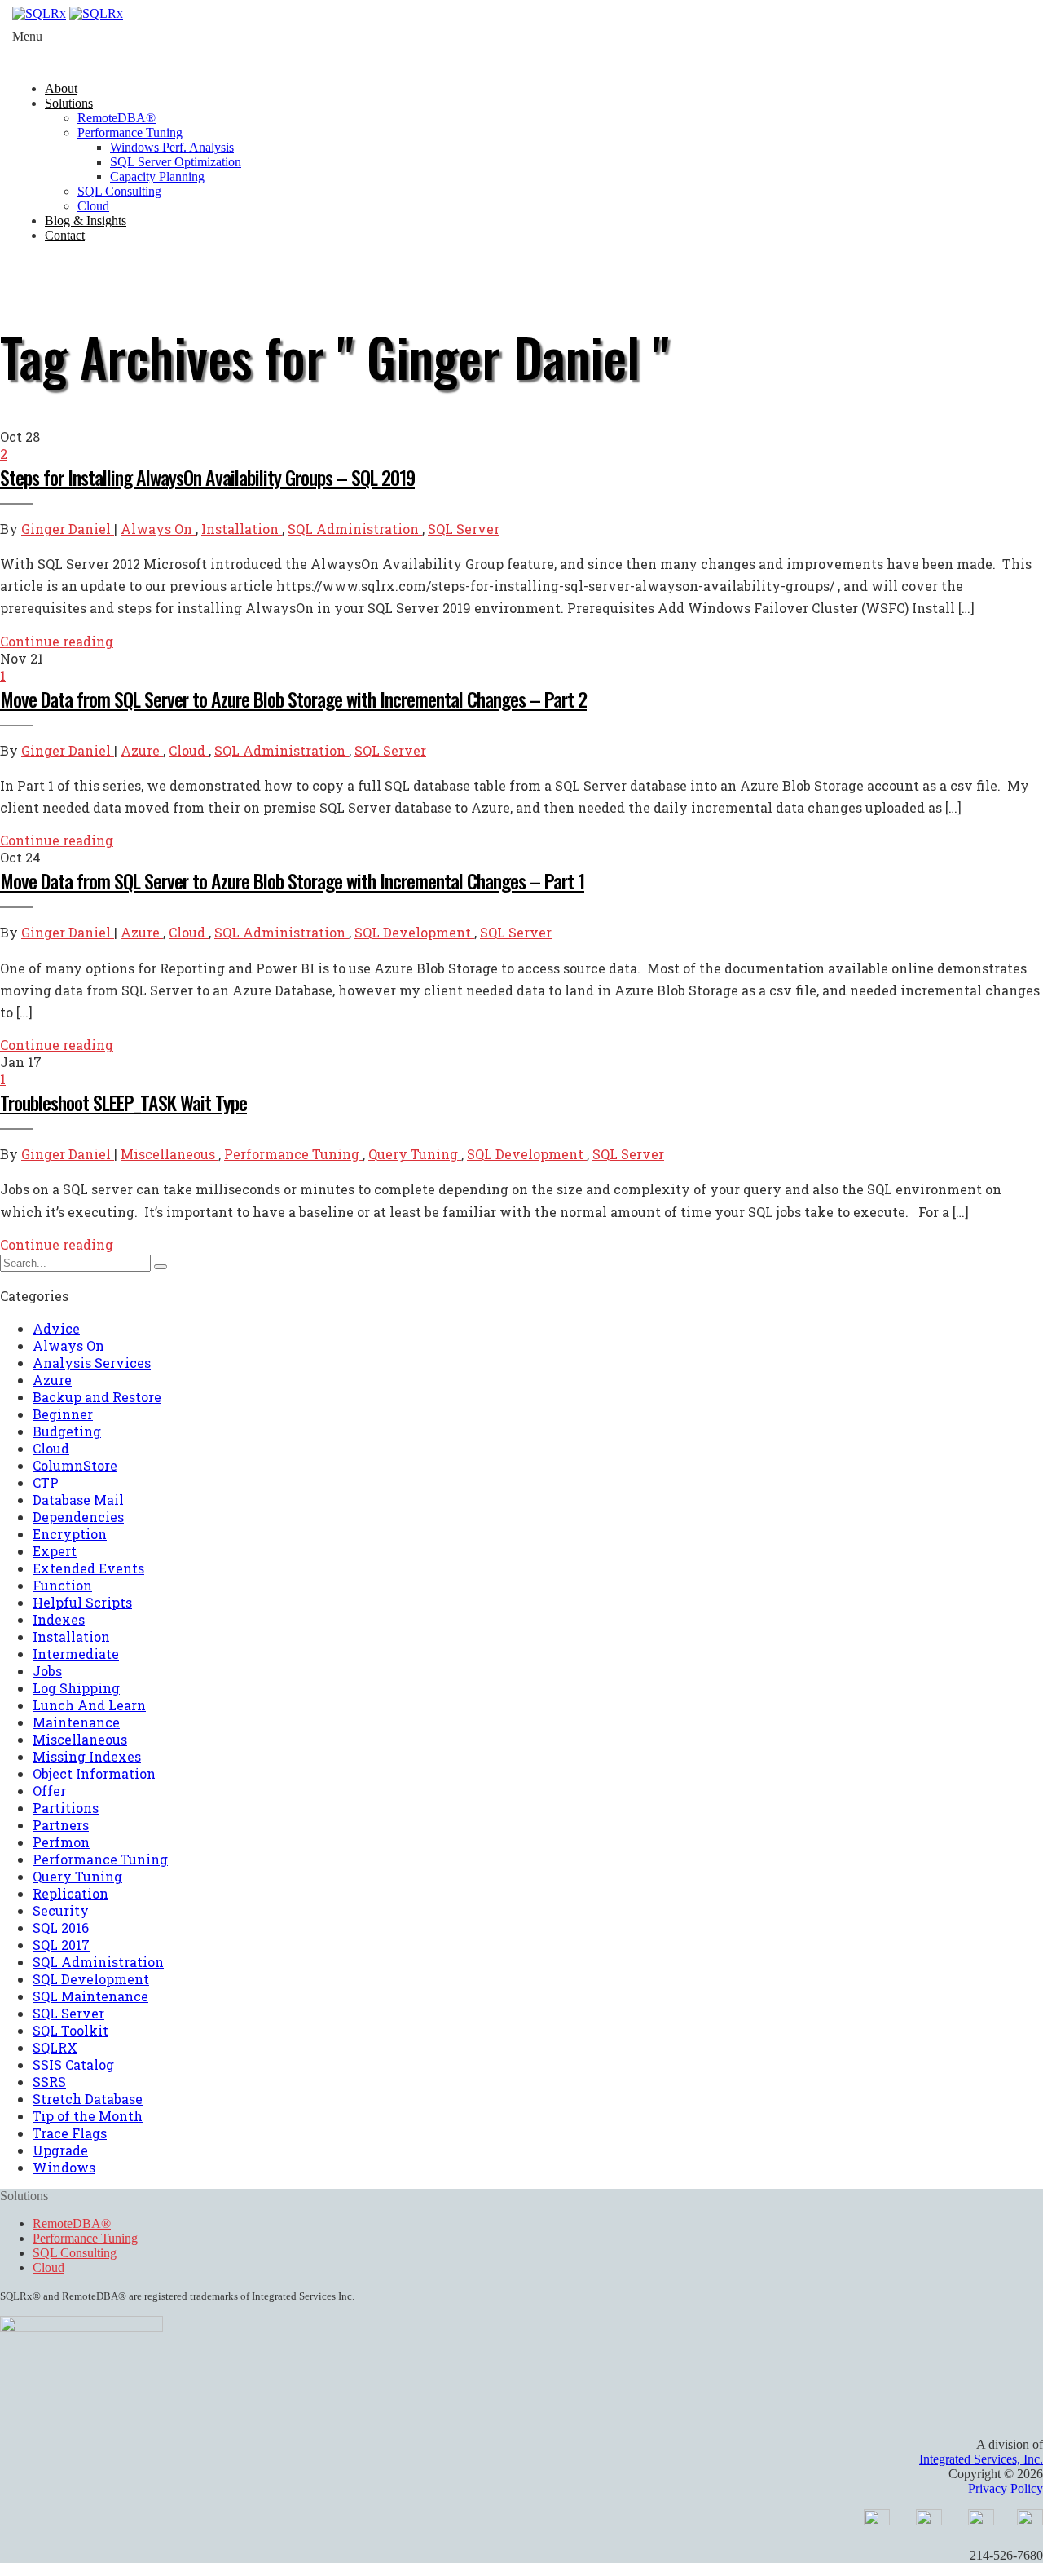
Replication (70, 1893)
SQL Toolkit (70, 2030)
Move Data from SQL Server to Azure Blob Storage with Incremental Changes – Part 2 (293, 699)
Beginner (63, 1414)
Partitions (66, 1808)
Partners (61, 1825)
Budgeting (67, 1431)
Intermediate (76, 1654)
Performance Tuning (130, 132)
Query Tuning (415, 1154)
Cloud (93, 206)
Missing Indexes (87, 1756)
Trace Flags (70, 2133)
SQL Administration (355, 529)
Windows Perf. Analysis (172, 147)
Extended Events (88, 1568)
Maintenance (76, 1722)
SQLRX (55, 2047)
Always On (158, 529)
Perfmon (61, 1842)
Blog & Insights (86, 221)
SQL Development (414, 932)
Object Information (94, 1773)
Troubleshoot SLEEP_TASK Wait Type (123, 1102)
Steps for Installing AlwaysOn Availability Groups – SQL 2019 (207, 477)
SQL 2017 (61, 1945)
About (61, 88)
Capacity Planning (157, 176)
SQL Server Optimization (176, 162)
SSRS (49, 2082)
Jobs (47, 1671)
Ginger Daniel (68, 529)
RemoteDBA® (117, 118)
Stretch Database (88, 2099)
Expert (55, 1551)
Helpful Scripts (82, 1602)
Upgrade (60, 2150)
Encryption (70, 1534)
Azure (142, 750)
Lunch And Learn (89, 1705)
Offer (49, 1791)
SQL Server (464, 529)
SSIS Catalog (73, 2064)
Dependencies (78, 1517)
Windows (64, 2167)
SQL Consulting (119, 191)
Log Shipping (76, 1688)
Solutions (69, 103)
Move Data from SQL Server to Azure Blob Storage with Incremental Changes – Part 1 (292, 880)
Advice (56, 1328)
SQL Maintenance (90, 1996)
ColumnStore (75, 1465)
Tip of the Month (88, 2116)
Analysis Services (92, 1363)
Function (62, 1585)
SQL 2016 (61, 1928)
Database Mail (78, 1500)
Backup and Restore (97, 1397)
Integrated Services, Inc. (981, 2459)
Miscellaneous (169, 1154)
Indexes (59, 1619)
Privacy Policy (1006, 2488)
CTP (46, 1482)
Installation (242, 529)
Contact (65, 235)
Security (61, 1910)
